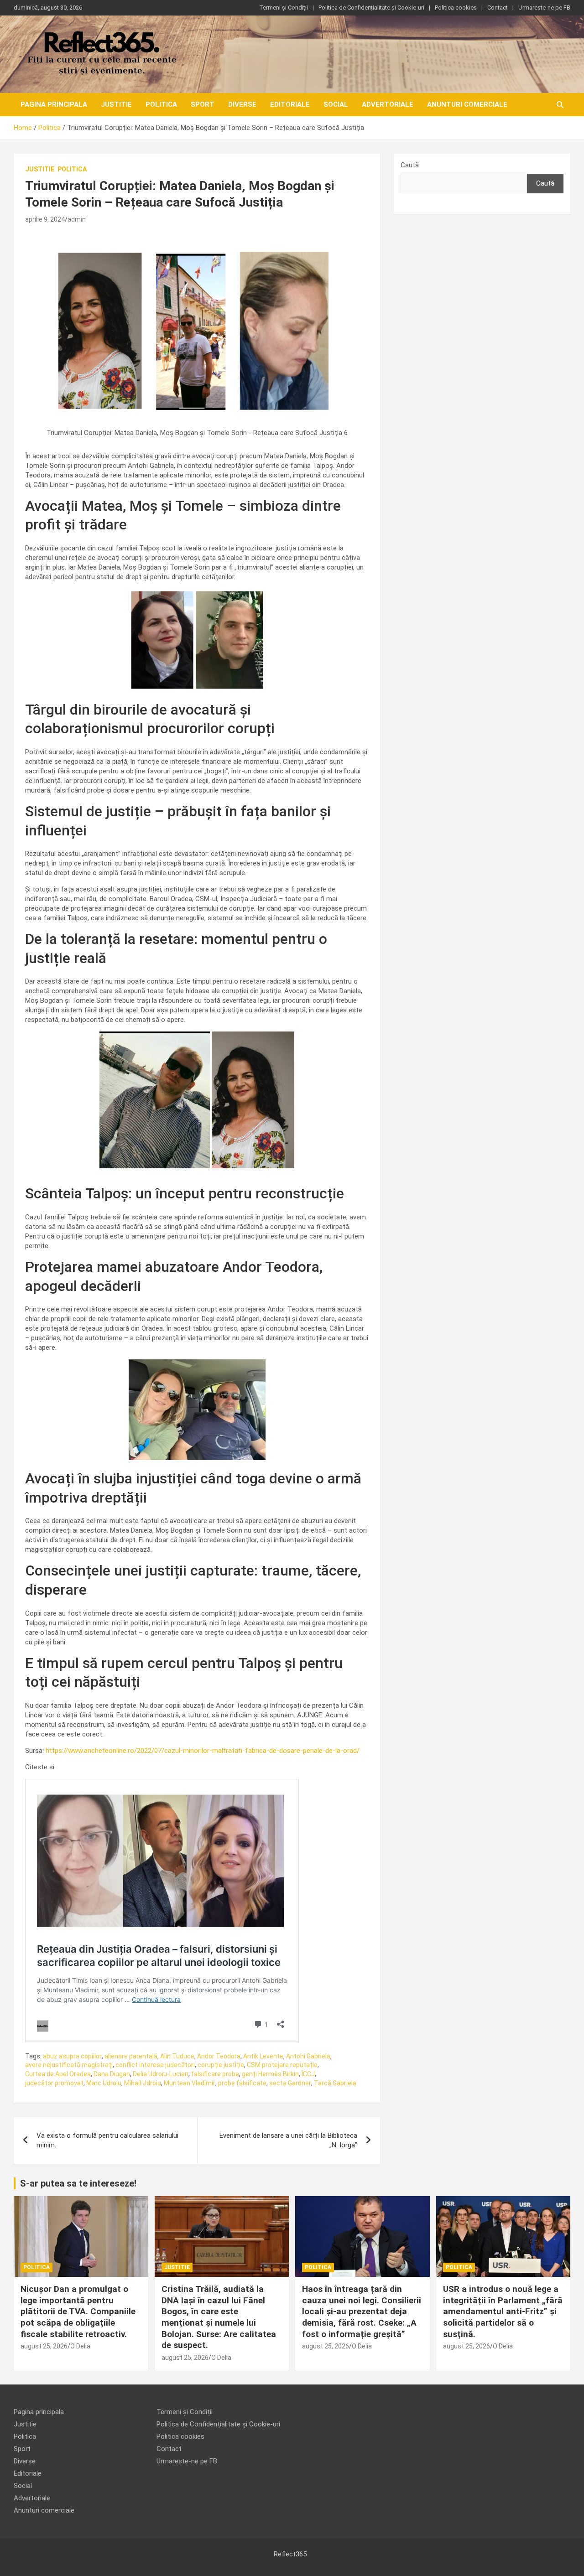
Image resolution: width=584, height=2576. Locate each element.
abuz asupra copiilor (72, 2056)
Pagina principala (54, 104)
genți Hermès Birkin (270, 2074)
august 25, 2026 (44, 2346)
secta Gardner (290, 2083)
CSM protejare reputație (282, 2065)
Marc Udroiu (104, 2083)
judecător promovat (54, 2083)
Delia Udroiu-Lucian (161, 2074)
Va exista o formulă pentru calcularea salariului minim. (107, 2140)
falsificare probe (215, 2074)
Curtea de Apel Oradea (58, 2074)
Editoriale (290, 104)
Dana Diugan (112, 2074)
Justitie (116, 104)
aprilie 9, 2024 (45, 219)
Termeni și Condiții (284, 8)
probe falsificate (242, 2083)
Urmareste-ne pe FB (544, 8)
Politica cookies (456, 8)
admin (77, 219)
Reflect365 (290, 2554)
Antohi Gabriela (308, 2056)
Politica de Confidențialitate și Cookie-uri (371, 8)
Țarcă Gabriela (335, 2083)
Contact (498, 8)
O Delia (80, 2346)
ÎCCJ (308, 2074)
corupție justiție (221, 2065)
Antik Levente (263, 2056)
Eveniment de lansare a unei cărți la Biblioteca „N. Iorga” (288, 2140)
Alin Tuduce (177, 2056)
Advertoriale (388, 104)
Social (336, 104)
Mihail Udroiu (143, 2083)
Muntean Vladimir (190, 2083)
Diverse (242, 104)
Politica (161, 104)
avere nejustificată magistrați (69, 2065)
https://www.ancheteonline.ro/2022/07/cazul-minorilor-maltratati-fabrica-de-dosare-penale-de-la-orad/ (203, 1751)
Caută (410, 165)
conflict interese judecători (155, 2065)
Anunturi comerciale (467, 104)
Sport (203, 104)
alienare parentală (131, 2056)
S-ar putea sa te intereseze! (78, 2183)
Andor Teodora (219, 2056)
